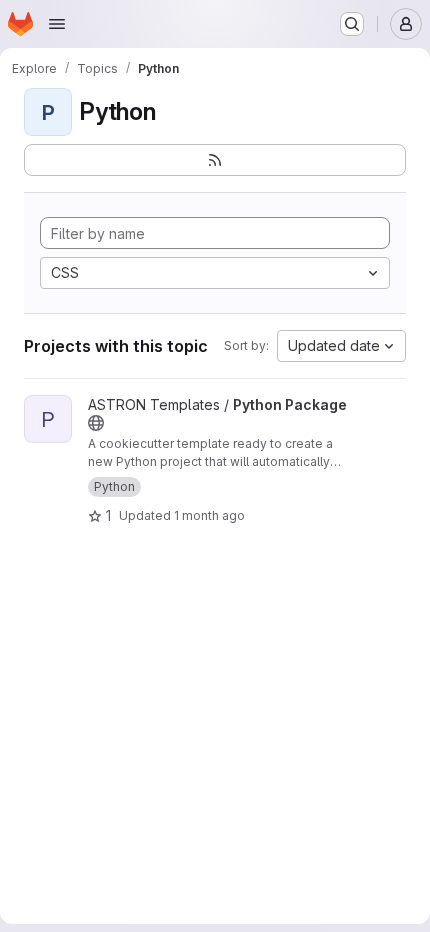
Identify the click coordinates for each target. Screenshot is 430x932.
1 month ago (209, 515)
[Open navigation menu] (57, 24)
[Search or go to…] (352, 24)
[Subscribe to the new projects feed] (215, 160)
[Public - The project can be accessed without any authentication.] (96, 423)
